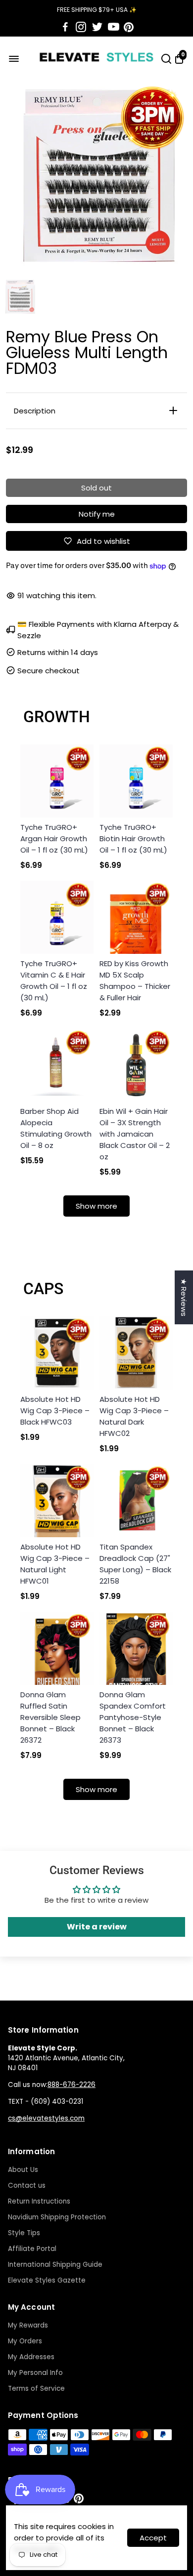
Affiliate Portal (32, 2249)
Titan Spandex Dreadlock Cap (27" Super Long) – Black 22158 (135, 1564)
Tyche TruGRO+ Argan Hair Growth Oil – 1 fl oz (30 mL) (54, 838)
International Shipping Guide (55, 2265)
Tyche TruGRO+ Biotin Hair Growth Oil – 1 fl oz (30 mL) (133, 838)
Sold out (96, 488)
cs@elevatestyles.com (46, 2118)
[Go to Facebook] (65, 27)
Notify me (97, 514)
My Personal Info (35, 2373)
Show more (96, 1206)
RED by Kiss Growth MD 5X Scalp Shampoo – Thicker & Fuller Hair (135, 981)
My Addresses (31, 2357)
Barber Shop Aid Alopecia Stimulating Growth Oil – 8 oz (56, 1128)
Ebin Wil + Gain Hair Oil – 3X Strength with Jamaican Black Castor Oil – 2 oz (135, 1134)
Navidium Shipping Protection (57, 2217)
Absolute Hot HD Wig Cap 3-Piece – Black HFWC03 (55, 1411)
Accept (153, 2538)
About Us (23, 2170)
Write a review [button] (97, 1927)
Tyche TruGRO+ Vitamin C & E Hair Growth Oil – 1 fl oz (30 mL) (54, 981)
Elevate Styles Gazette (47, 2280)
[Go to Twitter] (97, 27)
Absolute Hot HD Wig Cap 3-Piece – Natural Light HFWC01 (55, 1564)
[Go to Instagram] (81, 27)
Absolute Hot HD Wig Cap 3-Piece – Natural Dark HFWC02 (134, 1416)
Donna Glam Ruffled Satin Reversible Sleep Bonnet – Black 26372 (50, 1717)
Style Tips (24, 2233)
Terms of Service (36, 2389)
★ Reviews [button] (184, 1297)
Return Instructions (39, 2201)
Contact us (27, 2186)
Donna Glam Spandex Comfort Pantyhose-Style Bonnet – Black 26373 (133, 1717)
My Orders (25, 2341)
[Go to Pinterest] (129, 27)
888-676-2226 (72, 2085)
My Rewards (28, 2325)
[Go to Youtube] (114, 27)
